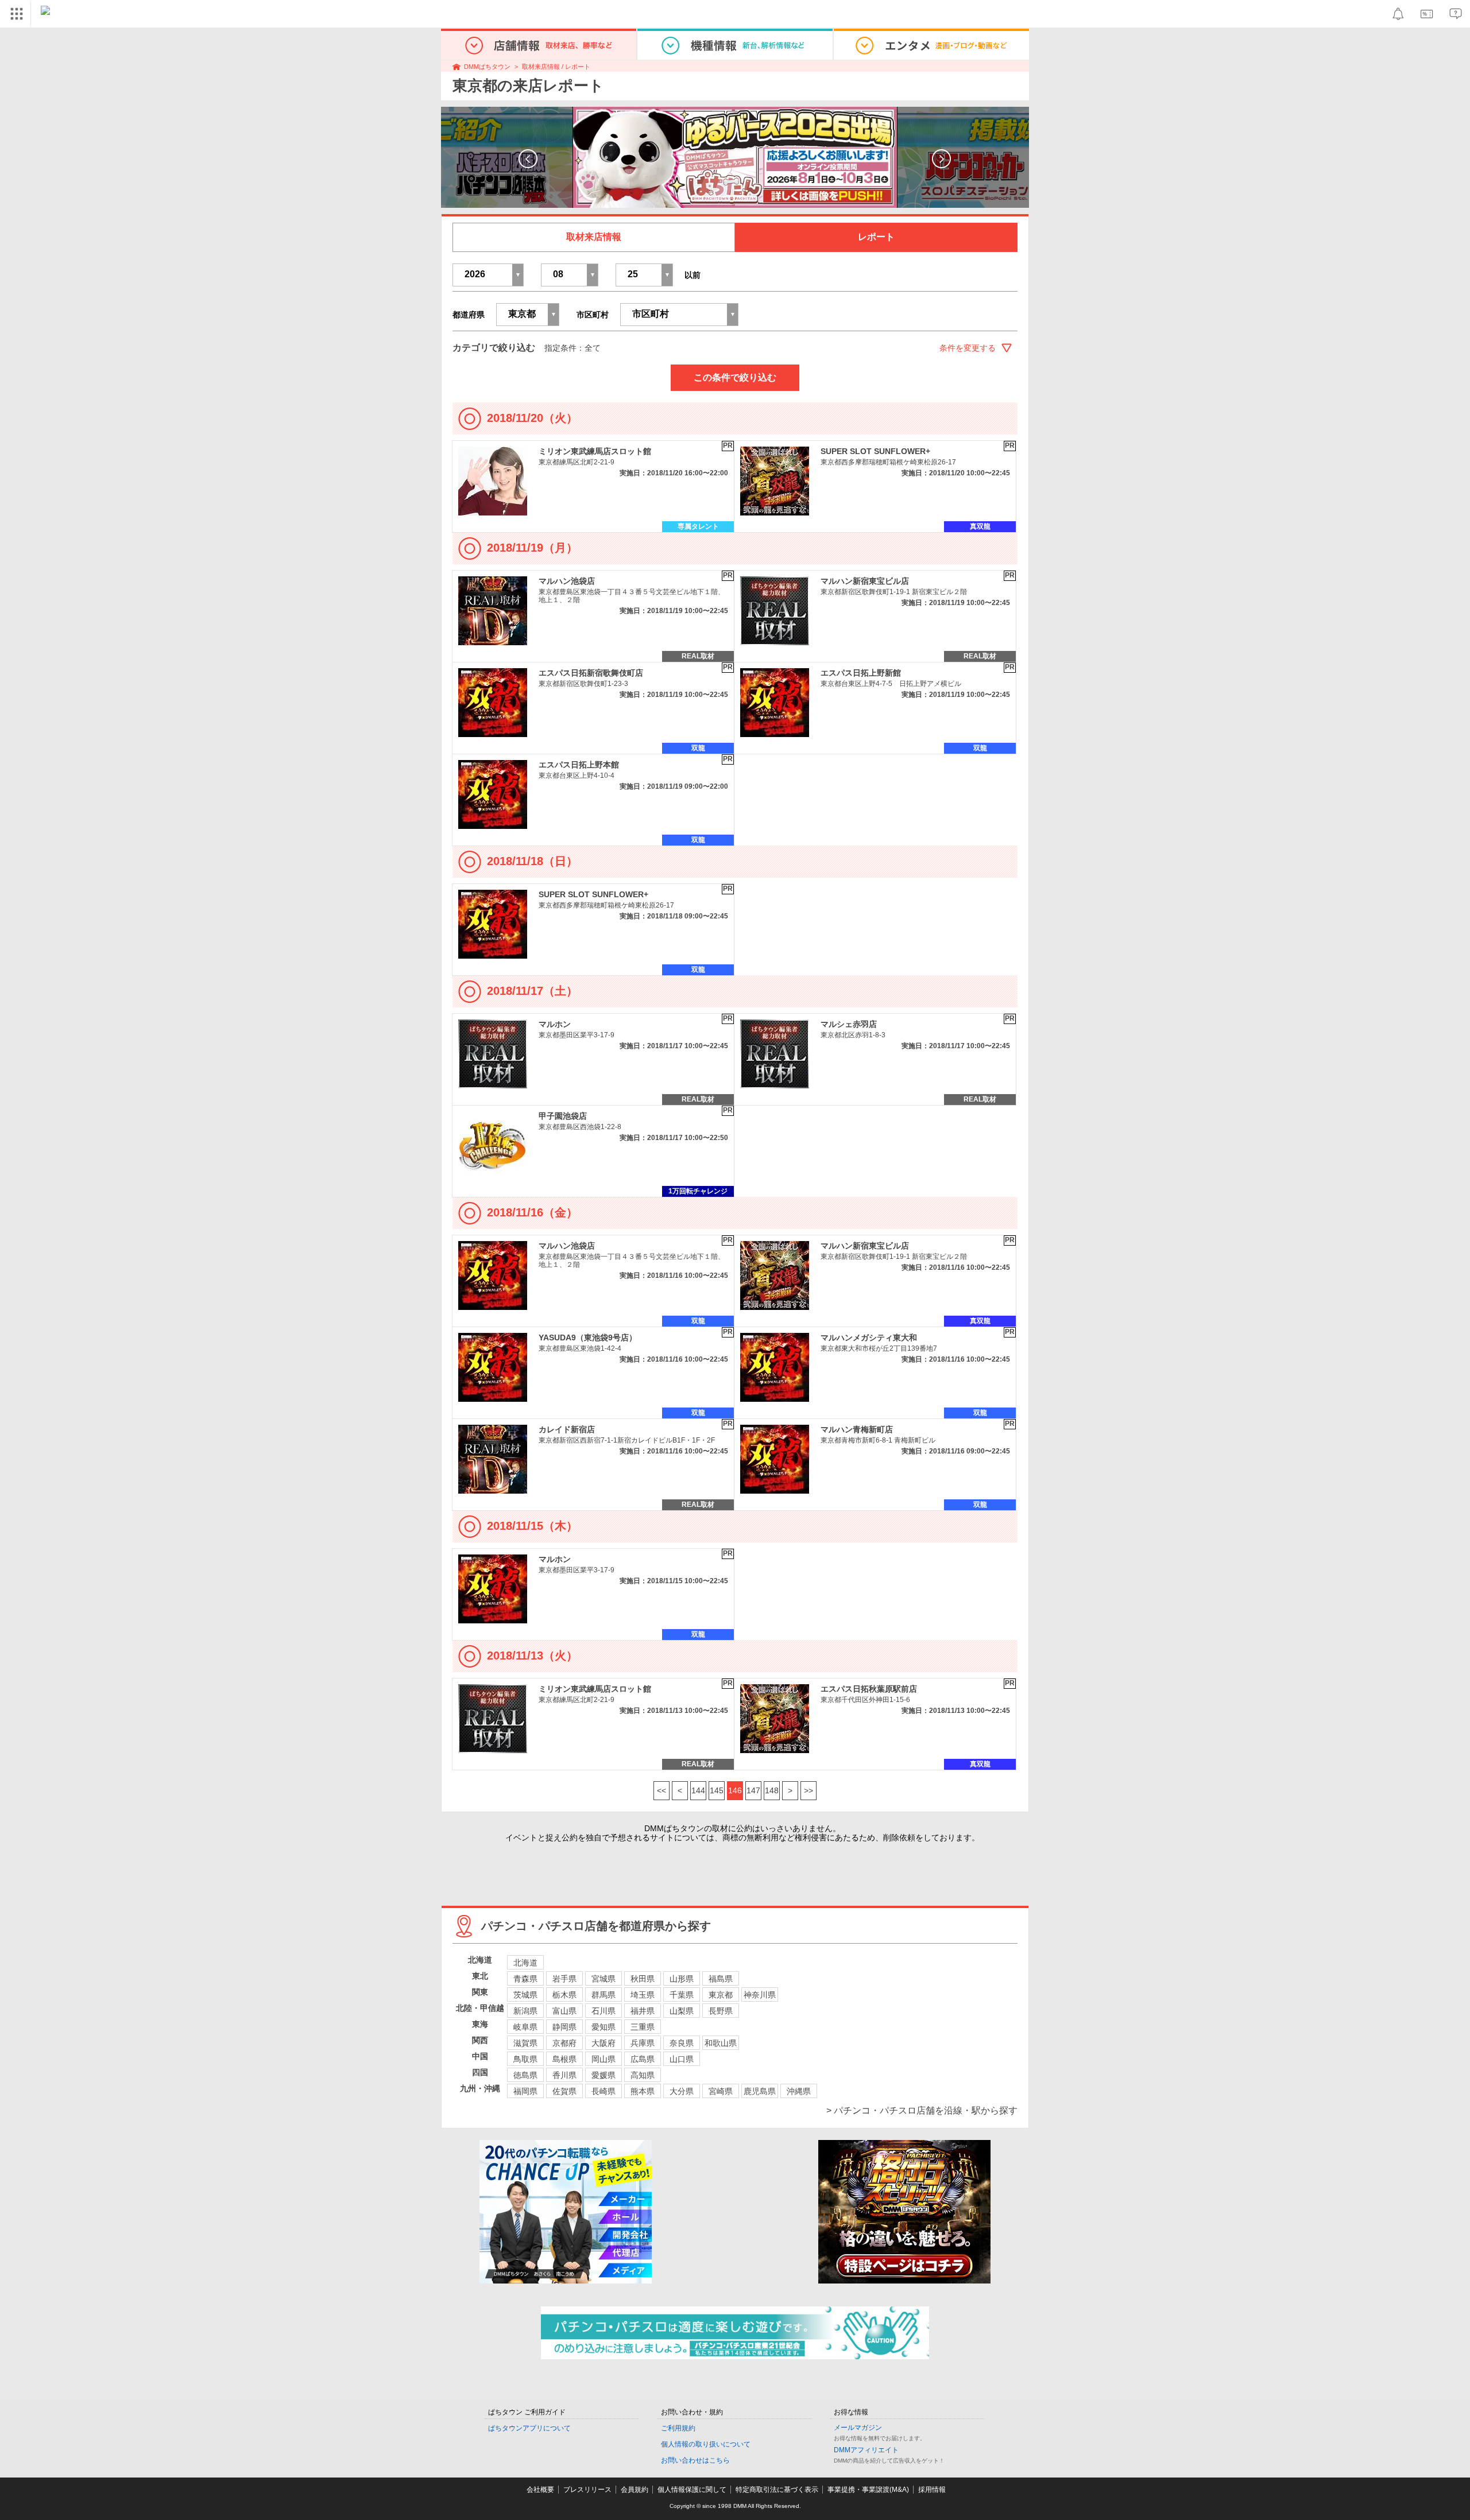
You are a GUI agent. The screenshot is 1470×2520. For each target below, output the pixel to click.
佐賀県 (564, 2091)
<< (661, 1790)
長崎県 (604, 2091)
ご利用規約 (678, 2428)
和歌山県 (721, 2043)
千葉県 (682, 1995)
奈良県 (682, 2043)
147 (753, 1790)
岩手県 (564, 1979)
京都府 (564, 2043)
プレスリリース (587, 2490)
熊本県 (643, 2091)
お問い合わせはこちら (695, 2460)
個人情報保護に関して (692, 2490)
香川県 (564, 2075)
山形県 (682, 1979)
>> (808, 1790)
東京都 (721, 1995)
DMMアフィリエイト (866, 2450)
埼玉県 (643, 1995)
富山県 (564, 2011)
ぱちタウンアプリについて (529, 2428)
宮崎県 (721, 2091)
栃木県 (564, 1995)
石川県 (604, 2011)
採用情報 (932, 2490)
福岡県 (525, 2091)
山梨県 (682, 2011)
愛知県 (604, 2027)
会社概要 (540, 2490)
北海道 (525, 1963)
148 (772, 1790)
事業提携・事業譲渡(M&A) (868, 2490)
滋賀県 (525, 2043)
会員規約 (635, 2490)
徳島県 (525, 2075)
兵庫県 (643, 2043)
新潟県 (525, 2011)
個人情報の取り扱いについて (706, 2444)
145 (717, 1790)
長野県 (721, 2011)
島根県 (564, 2059)
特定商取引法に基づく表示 (777, 2490)
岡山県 (604, 2059)
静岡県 (564, 2027)
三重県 (643, 2027)
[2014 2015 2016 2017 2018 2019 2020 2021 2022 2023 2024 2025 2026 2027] (488, 275)
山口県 (682, 2059)
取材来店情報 (594, 237)
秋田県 (643, 1979)
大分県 (682, 2091)
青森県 (525, 1979)
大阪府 (604, 2043)
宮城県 (604, 1979)
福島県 (721, 1979)
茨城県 (525, 1995)
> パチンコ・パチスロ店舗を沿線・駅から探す (922, 2110)
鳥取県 (525, 2059)
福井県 (643, 2011)
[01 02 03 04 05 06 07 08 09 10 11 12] (570, 275)
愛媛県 (604, 2075)
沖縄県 (799, 2091)
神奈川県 (760, 1995)
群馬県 (604, 1995)
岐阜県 (525, 2027)
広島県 (643, 2059)
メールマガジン (858, 2428)
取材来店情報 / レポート (556, 67)
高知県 (643, 2075)
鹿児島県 (760, 2091)
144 (698, 1790)
